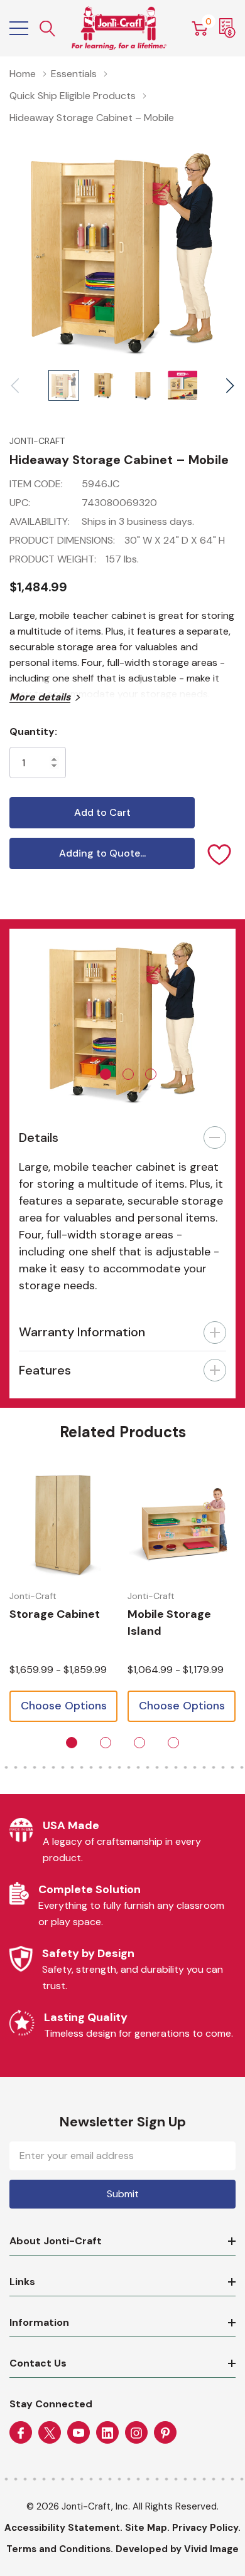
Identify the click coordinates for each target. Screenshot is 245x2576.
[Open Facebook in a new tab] (21, 2433)
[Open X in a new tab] (50, 2433)
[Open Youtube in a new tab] (79, 2433)
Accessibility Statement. (63, 2528)
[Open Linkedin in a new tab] (107, 2433)
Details (39, 1138)
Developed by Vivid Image (177, 2549)
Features (45, 1370)
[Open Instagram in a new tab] (136, 2433)
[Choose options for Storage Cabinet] (63, 1524)
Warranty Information (82, 1332)
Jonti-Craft (37, 441)
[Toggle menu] (19, 28)
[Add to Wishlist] (220, 853)
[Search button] (48, 29)
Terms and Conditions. (60, 2549)
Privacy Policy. (206, 2528)
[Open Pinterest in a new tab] (165, 2433)
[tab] (106, 1074)
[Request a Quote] (227, 28)
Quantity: (33, 731)
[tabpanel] (122, 1019)
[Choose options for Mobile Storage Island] (182, 1524)
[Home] (119, 28)
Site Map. (147, 2528)
